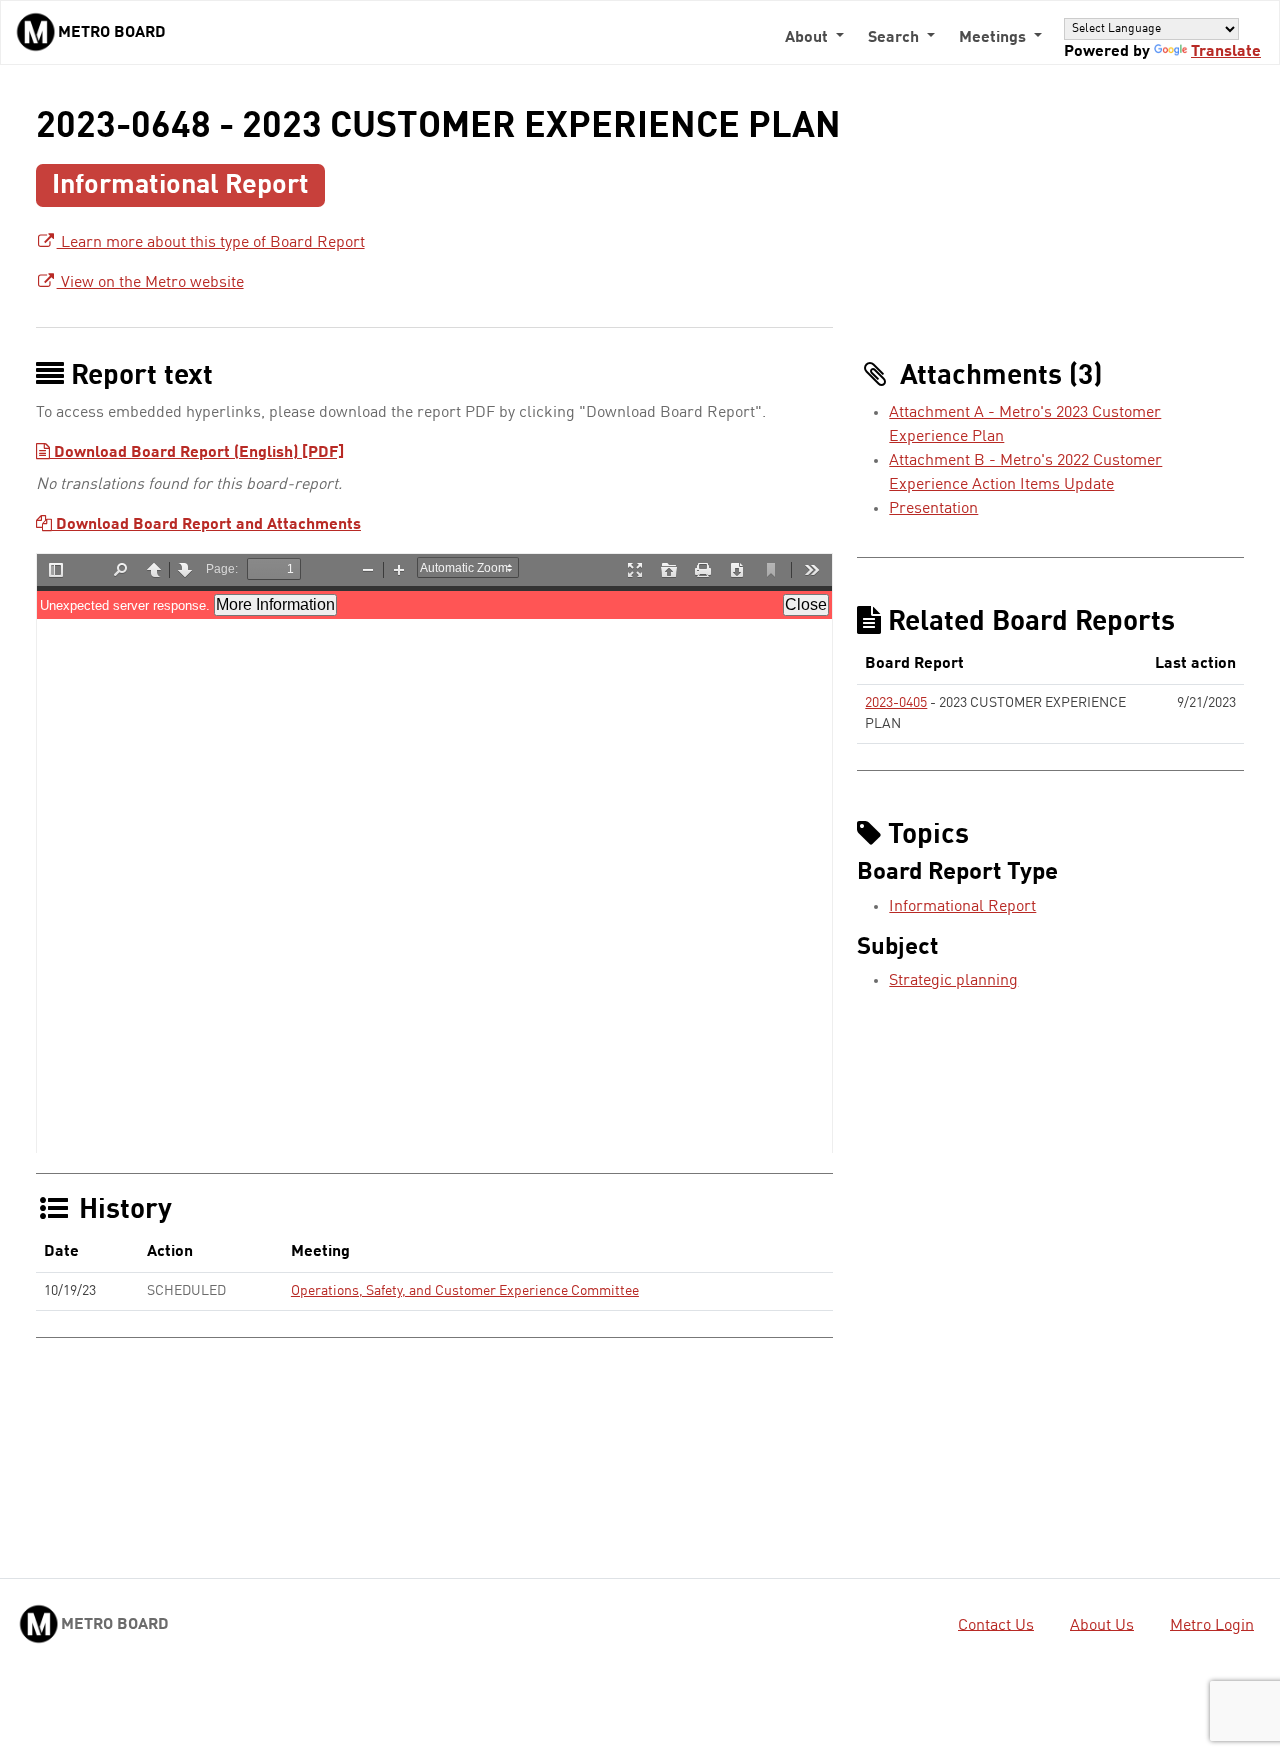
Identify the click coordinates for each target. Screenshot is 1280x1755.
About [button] (808, 38)
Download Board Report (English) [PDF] (197, 453)
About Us (1102, 1625)
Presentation (933, 509)
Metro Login (1212, 1625)
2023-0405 (896, 703)
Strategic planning (953, 981)
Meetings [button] (994, 38)
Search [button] (895, 38)
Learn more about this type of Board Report (211, 243)
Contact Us (996, 1625)
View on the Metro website (150, 283)
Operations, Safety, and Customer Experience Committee (465, 1291)
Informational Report (962, 907)
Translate (1226, 52)
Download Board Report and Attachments (206, 525)
